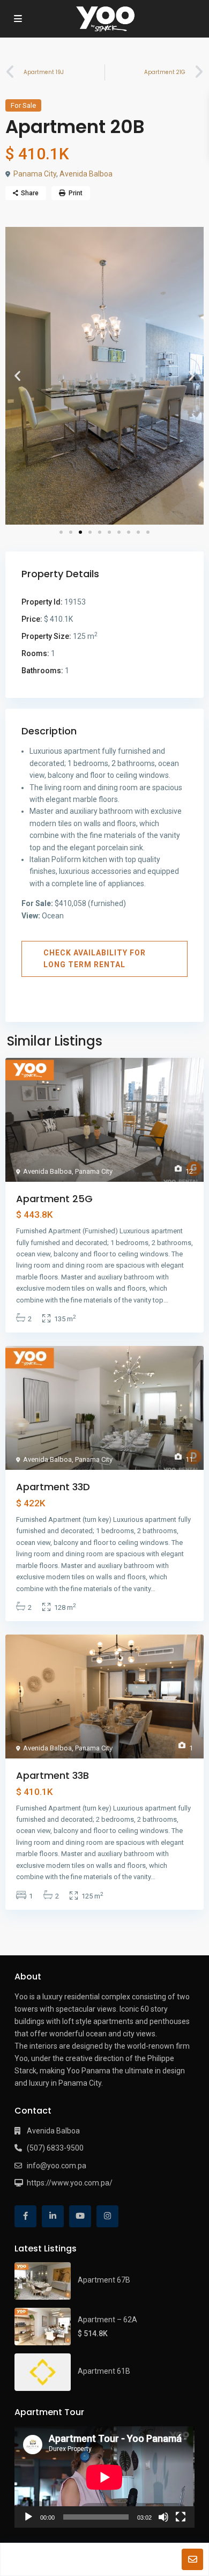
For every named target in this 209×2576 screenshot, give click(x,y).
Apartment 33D (53, 1487)
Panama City (35, 174)
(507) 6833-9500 (55, 2148)
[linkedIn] (53, 2216)
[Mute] (163, 2517)
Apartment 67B (104, 2280)
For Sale (23, 105)
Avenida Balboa (86, 174)
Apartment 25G (54, 1199)
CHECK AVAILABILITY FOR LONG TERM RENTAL (95, 959)
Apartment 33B (53, 1775)
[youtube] (80, 2216)
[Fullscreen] (181, 2517)
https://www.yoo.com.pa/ (70, 2183)
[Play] (28, 2517)
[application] (104, 2477)
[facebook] (25, 2216)
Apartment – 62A (107, 2320)
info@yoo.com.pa (57, 2166)
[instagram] (107, 2216)
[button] (17, 376)
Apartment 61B (104, 2371)
